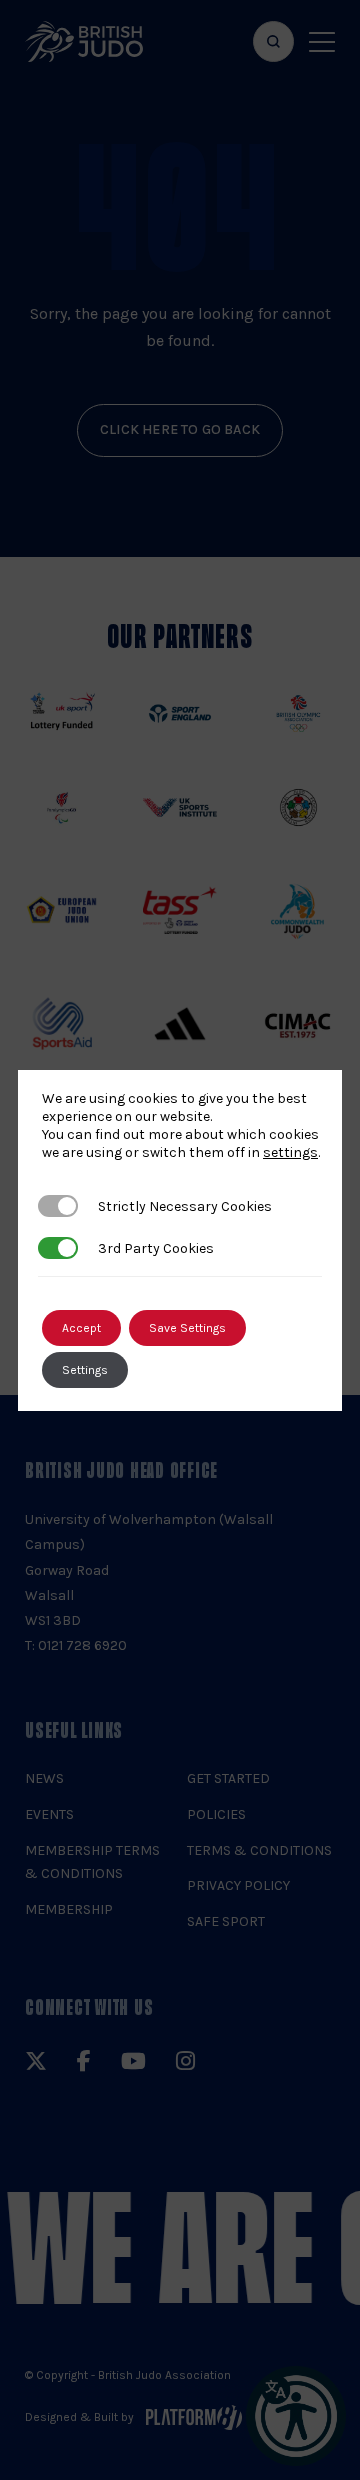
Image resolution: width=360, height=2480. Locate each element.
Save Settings (187, 1328)
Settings (85, 1370)
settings (290, 1152)
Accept (81, 1328)
